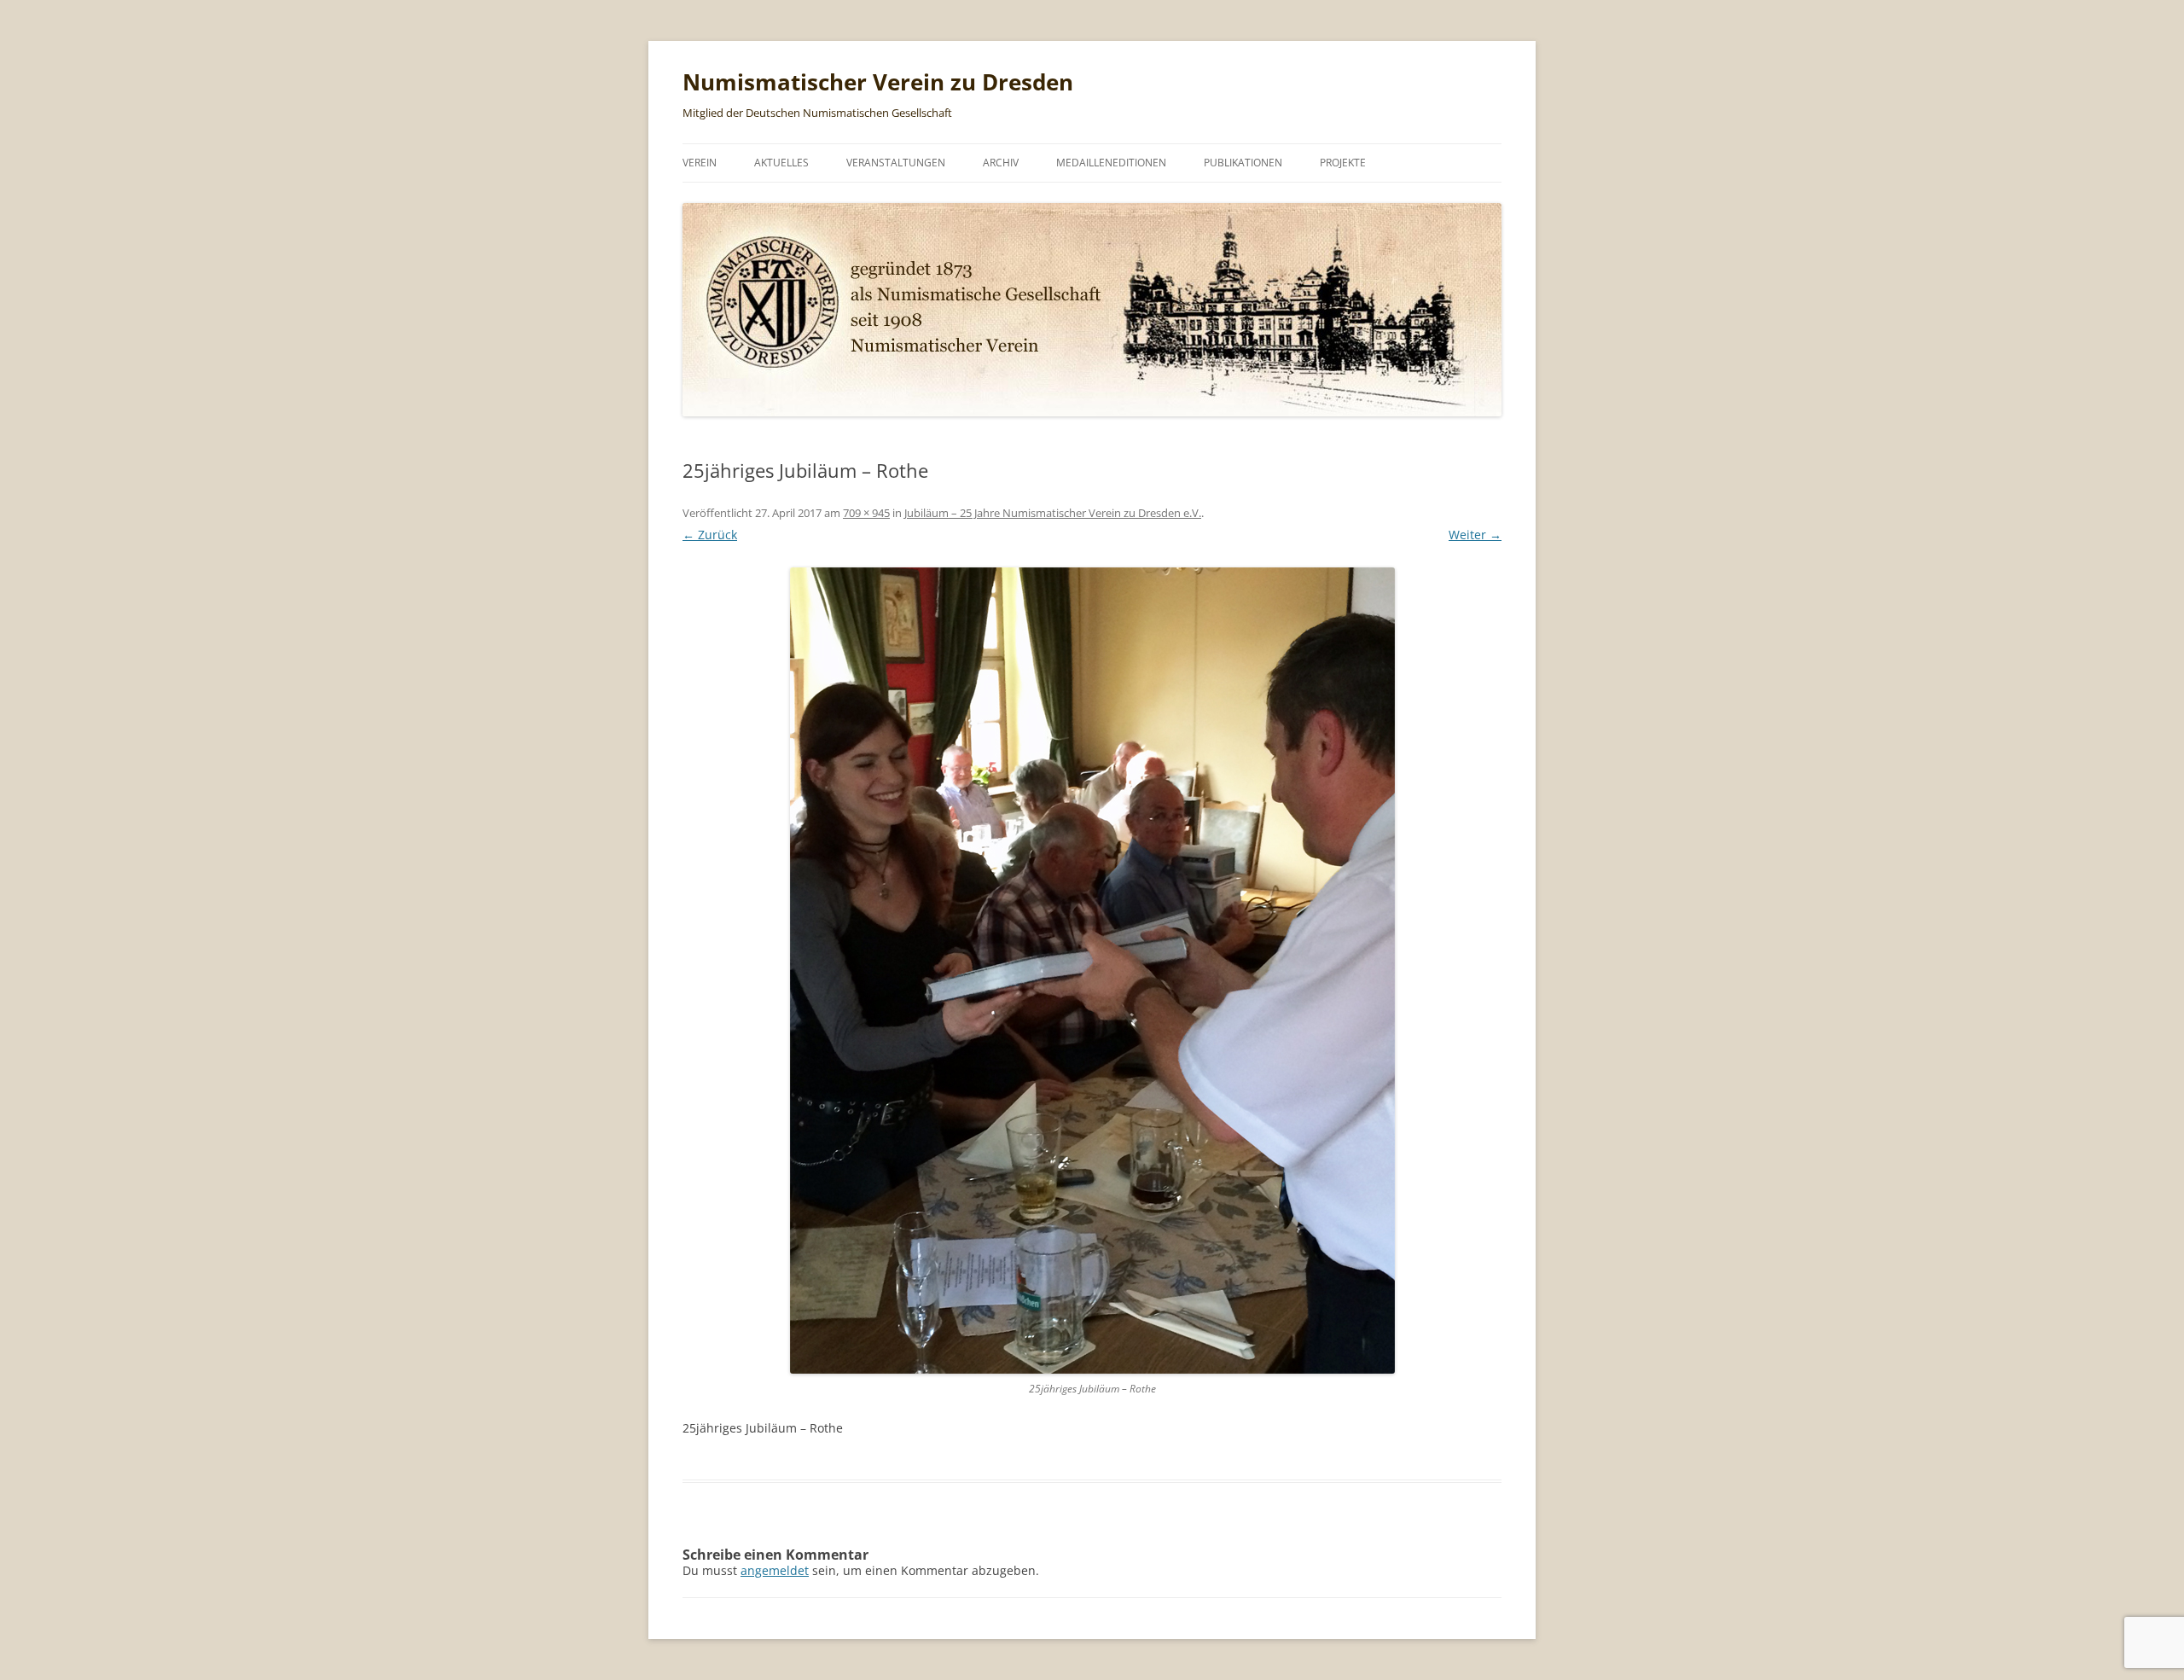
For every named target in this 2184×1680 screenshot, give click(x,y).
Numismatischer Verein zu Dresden (878, 82)
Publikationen (1243, 163)
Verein (700, 163)
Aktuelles (781, 163)
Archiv (1001, 163)
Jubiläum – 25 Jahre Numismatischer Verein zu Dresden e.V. (1053, 513)
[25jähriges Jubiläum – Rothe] (1092, 971)
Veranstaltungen (896, 163)
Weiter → (1475, 535)
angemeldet (775, 1570)
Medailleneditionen (1111, 163)
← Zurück (710, 535)
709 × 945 (866, 513)
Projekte (1343, 163)
